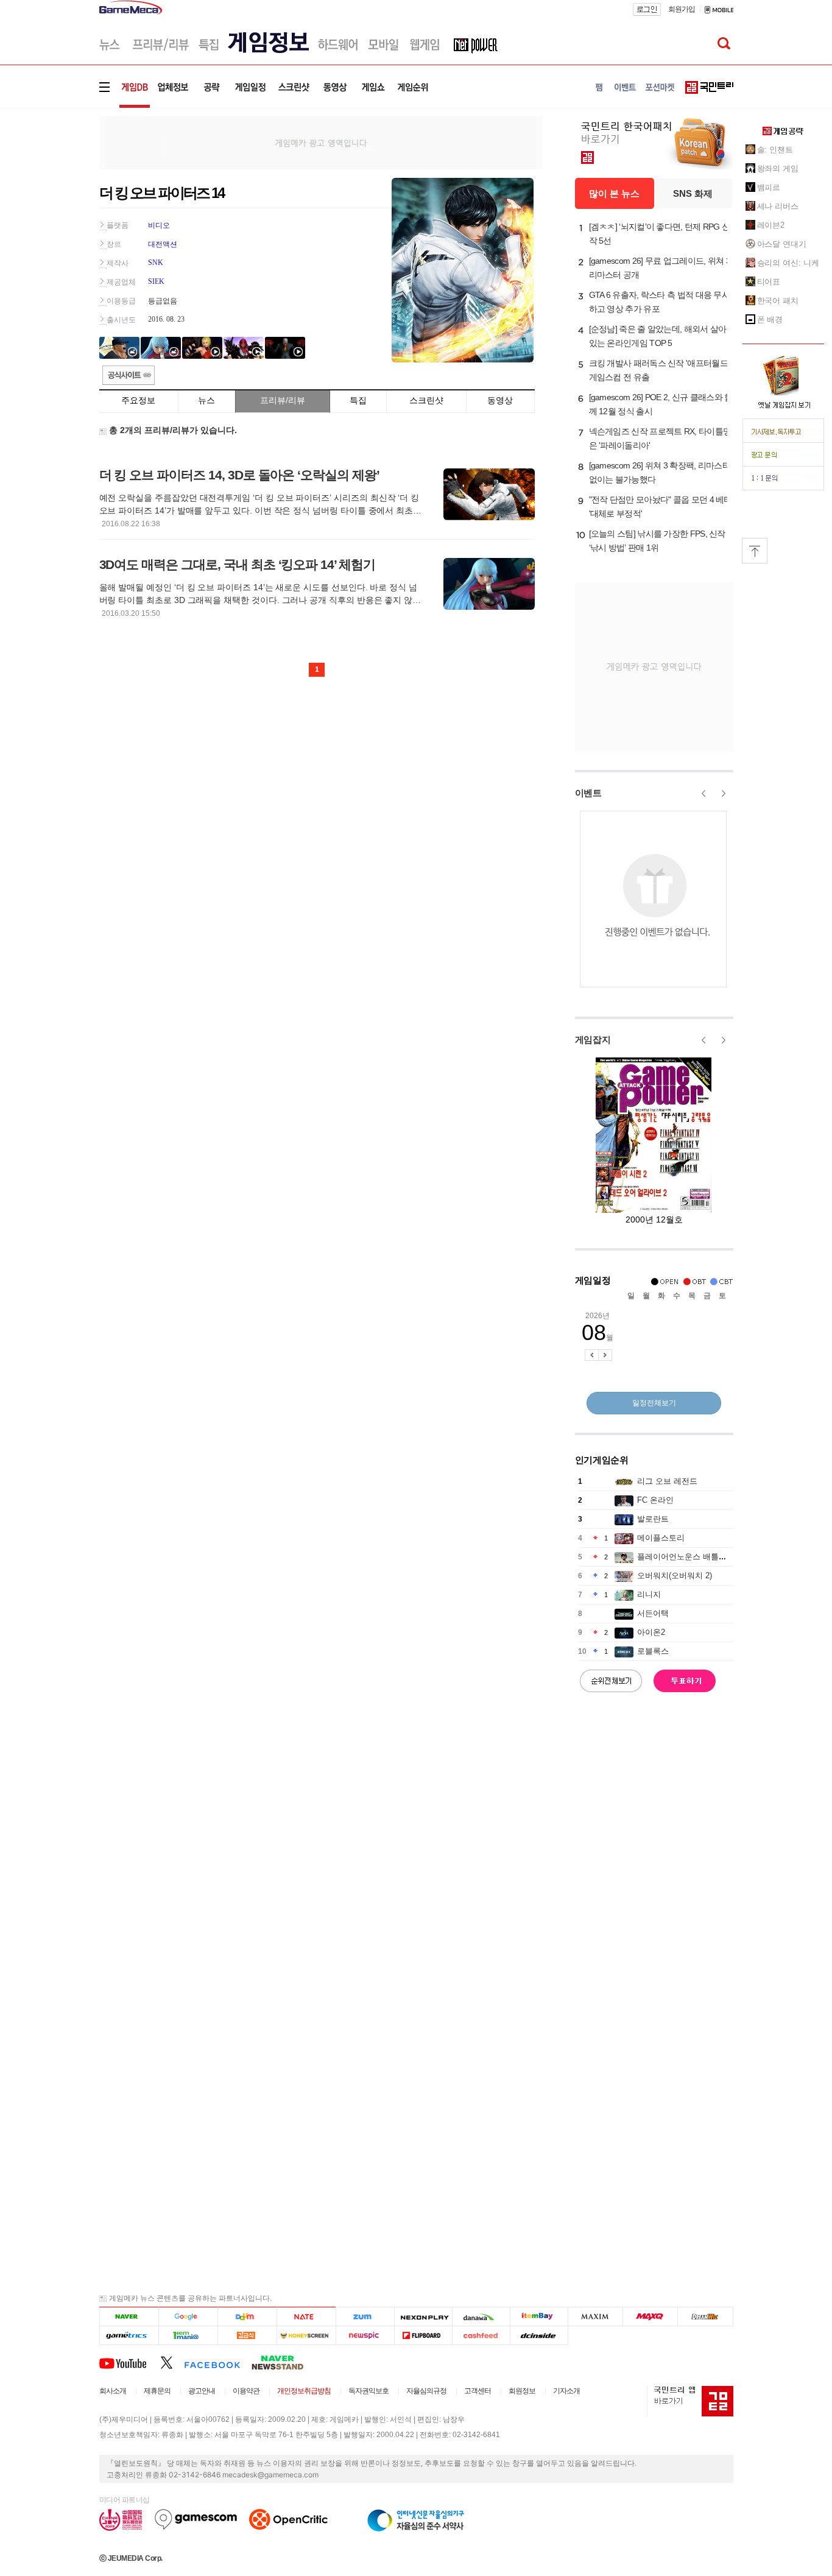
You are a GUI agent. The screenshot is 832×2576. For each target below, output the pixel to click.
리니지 (649, 1594)
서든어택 (653, 1613)
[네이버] (129, 2317)
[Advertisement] (49, 189)
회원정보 (522, 2391)
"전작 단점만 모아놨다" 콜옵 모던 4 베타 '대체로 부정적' (661, 506)
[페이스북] (218, 2362)
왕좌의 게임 (778, 168)
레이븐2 (771, 225)
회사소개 (113, 2391)
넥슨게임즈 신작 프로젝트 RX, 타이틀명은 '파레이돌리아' (660, 438)
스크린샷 (426, 400)
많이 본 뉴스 (614, 193)
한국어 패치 (778, 301)
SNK (156, 263)
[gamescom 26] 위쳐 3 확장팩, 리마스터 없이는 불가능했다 (660, 472)
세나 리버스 (778, 206)
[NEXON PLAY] (423, 2317)
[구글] (188, 2317)
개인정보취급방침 (304, 2391)
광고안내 (202, 2391)
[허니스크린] (307, 2336)
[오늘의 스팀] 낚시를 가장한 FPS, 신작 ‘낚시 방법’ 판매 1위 (657, 541)
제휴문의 (157, 2391)
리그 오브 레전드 (667, 1481)
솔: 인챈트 (775, 150)
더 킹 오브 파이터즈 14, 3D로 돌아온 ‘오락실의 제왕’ (239, 475)
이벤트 (588, 793)
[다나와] (481, 2317)
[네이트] (307, 2317)
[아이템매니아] (188, 2336)
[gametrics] (129, 2336)
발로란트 (653, 1519)
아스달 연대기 (782, 244)
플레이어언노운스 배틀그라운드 (694, 1557)
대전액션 (163, 244)
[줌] (365, 2317)
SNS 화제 (693, 193)
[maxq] (650, 2317)
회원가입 (682, 9)
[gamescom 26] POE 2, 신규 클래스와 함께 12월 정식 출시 (661, 404)
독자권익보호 (368, 2391)
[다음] (247, 2317)
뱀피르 (769, 187)
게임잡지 (593, 1039)
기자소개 (566, 2391)
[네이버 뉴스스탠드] (284, 2362)
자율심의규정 (426, 2391)
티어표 (769, 282)
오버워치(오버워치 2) (675, 1576)
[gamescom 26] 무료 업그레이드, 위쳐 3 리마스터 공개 (660, 268)
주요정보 (138, 400)
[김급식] (247, 2336)
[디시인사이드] (539, 2336)
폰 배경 (770, 319)
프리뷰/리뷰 (283, 400)
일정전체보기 (654, 1403)
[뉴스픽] (365, 2336)
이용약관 (246, 2391)
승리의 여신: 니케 (788, 263)
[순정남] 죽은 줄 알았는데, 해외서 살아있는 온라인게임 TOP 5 (658, 336)
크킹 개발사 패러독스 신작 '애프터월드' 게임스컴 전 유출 (659, 370)
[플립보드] (423, 2336)
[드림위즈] (705, 2317)
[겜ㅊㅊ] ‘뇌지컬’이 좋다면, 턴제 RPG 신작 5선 (660, 234)
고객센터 (478, 2391)
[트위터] (172, 2362)
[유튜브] (130, 2362)
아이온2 (651, 1632)
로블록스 (653, 1651)
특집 (358, 400)
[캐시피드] (481, 2336)
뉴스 (206, 400)
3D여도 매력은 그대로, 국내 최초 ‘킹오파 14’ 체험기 (237, 564)
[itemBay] (539, 2317)
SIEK (156, 281)
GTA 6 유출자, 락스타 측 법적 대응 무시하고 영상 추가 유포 (660, 302)
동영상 (500, 400)
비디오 (159, 225)
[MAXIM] (596, 2317)
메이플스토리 (661, 1538)
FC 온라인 (655, 1500)
